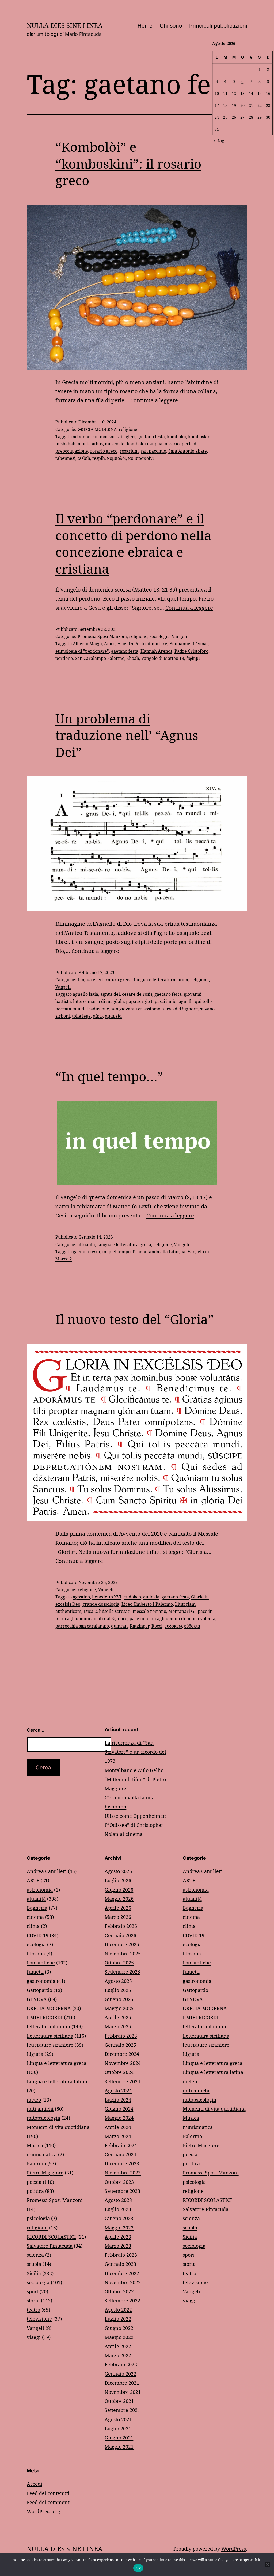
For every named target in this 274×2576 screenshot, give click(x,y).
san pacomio (153, 451)
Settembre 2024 (122, 2081)
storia (33, 2301)
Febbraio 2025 (121, 2036)
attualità (86, 1244)
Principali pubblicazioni (218, 26)
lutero (79, 1001)
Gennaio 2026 (120, 1935)
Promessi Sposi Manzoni (102, 636)
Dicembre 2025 (122, 1944)
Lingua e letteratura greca (105, 980)
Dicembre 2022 (122, 2273)
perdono (64, 658)
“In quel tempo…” (109, 1076)
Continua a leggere (154, 400)
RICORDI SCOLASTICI (51, 2237)
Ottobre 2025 (119, 1963)
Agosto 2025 (118, 1981)
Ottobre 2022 (119, 2291)
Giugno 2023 (119, 2218)
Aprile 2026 (118, 1908)
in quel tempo (116, 1252)
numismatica (42, 2154)
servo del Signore (180, 1009)
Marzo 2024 (118, 2136)
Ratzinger (140, 1626)
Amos (110, 644)
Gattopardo (39, 1990)
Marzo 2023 (118, 2246)
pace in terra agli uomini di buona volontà (172, 1618)
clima (33, 1926)
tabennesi (65, 458)
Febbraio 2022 (121, 2364)
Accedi (35, 2484)
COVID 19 (38, 1935)
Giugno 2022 (119, 2328)
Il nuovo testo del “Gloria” (135, 1319)
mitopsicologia (43, 2118)
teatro (33, 2310)
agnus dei (110, 994)
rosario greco (104, 451)
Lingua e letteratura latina (161, 980)
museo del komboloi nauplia (134, 444)
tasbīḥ (84, 458)
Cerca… (36, 1730)
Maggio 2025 (119, 2008)
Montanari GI (182, 1611)
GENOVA (37, 1999)
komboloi (176, 437)
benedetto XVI (107, 1597)
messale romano (149, 1611)
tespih (99, 458)
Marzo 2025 (118, 2026)
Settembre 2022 (122, 2301)
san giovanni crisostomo (136, 1009)
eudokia (151, 1597)
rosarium (129, 451)
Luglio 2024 (118, 2100)
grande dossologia (101, 1604)
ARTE (33, 1880)
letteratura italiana (48, 2026)
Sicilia (34, 2273)
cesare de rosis (137, 994)
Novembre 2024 (123, 2063)
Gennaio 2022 (120, 2374)
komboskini (200, 437)
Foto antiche (41, 1963)
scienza (35, 2255)
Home (145, 26)
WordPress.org (43, 2511)
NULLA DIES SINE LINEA (65, 25)
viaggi (34, 2337)
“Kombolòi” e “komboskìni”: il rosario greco (128, 164)
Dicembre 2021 (122, 2383)
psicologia (38, 2218)
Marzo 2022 (118, 2355)
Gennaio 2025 (120, 2045)
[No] (267, 2565)
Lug (221, 141)
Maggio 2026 (119, 1899)
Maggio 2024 (119, 2118)
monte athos (90, 444)
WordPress (234, 2549)
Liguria (35, 2054)
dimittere (157, 644)
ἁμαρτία (113, 1016)
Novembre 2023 (123, 2173)
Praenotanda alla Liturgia (159, 1252)
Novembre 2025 (123, 1954)
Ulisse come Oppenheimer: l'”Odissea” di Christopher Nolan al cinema (136, 1825)
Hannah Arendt (156, 651)
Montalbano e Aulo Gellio (134, 1770)
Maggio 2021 (119, 2447)
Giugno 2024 (119, 2109)
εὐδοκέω (173, 1626)
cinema (35, 1917)
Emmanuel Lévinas (189, 644)
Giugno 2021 (119, 2438)
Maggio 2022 (119, 2337)
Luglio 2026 (118, 1880)
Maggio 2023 (119, 2228)
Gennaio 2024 (120, 2154)
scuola (34, 2264)
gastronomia (41, 1981)
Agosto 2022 (118, 2310)
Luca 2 (90, 1611)
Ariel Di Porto (132, 644)
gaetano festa (151, 437)
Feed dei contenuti (48, 2493)
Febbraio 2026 (121, 1926)
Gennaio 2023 (120, 2264)
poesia (34, 2182)
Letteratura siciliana (50, 2036)
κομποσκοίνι (141, 458)
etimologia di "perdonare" (82, 651)
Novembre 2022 (123, 2282)
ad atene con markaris (96, 437)
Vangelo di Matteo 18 (163, 658)
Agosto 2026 (118, 1871)
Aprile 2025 (118, 2017)
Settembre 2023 (122, 2191)
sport (33, 2291)
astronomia (40, 1890)
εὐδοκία (192, 1626)
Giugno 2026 (119, 1890)
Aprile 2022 (118, 2346)
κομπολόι (117, 458)
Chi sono (171, 26)
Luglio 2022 (118, 2319)
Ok (138, 2568)
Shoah (133, 658)
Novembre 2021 (123, 2392)
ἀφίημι (193, 658)
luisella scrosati (115, 1611)
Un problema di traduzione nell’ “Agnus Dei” (127, 735)
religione (128, 429)
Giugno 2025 (119, 1999)
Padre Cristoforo (191, 651)
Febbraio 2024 (121, 2145)
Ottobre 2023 (119, 2182)
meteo (34, 2100)
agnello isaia (85, 994)
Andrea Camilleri (47, 1871)
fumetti (35, 1972)
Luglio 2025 (118, 1990)
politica (35, 2191)
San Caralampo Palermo (100, 658)
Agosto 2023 (118, 2200)
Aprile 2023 (118, 2237)
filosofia (36, 1954)
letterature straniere (50, 2045)
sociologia (160, 636)
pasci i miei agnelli (174, 1001)
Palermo (36, 2163)
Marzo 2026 (118, 1917)
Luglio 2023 (118, 2209)
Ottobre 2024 (119, 2072)
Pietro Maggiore (45, 2173)
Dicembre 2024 (122, 2054)
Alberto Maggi (87, 644)
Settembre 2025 (122, 1972)
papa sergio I (139, 1001)
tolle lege (81, 1016)
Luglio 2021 (118, 2429)
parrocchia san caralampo (82, 1626)
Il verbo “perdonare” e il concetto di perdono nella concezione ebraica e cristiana (133, 543)
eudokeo (132, 1597)
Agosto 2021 (118, 2419)
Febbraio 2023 (121, 2255)
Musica (35, 2145)
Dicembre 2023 (122, 2163)
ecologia (36, 1944)
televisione (39, 2319)
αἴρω (98, 1016)
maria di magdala (106, 1001)
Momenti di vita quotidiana (58, 2127)
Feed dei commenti (49, 2502)
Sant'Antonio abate (188, 451)
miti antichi (40, 2109)
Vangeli (179, 636)
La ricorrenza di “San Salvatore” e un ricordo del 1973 (135, 1752)
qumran (119, 1626)
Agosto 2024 (118, 2091)
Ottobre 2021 (119, 2401)
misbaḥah (65, 444)
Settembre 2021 (122, 2410)
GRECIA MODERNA (97, 429)
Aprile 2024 (118, 2127)
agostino (81, 1597)
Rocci (157, 1626)
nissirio (172, 444)
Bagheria (37, 1908)
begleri (128, 437)
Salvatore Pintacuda (50, 2246)
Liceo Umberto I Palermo (147, 1604)
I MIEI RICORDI (45, 2017)
